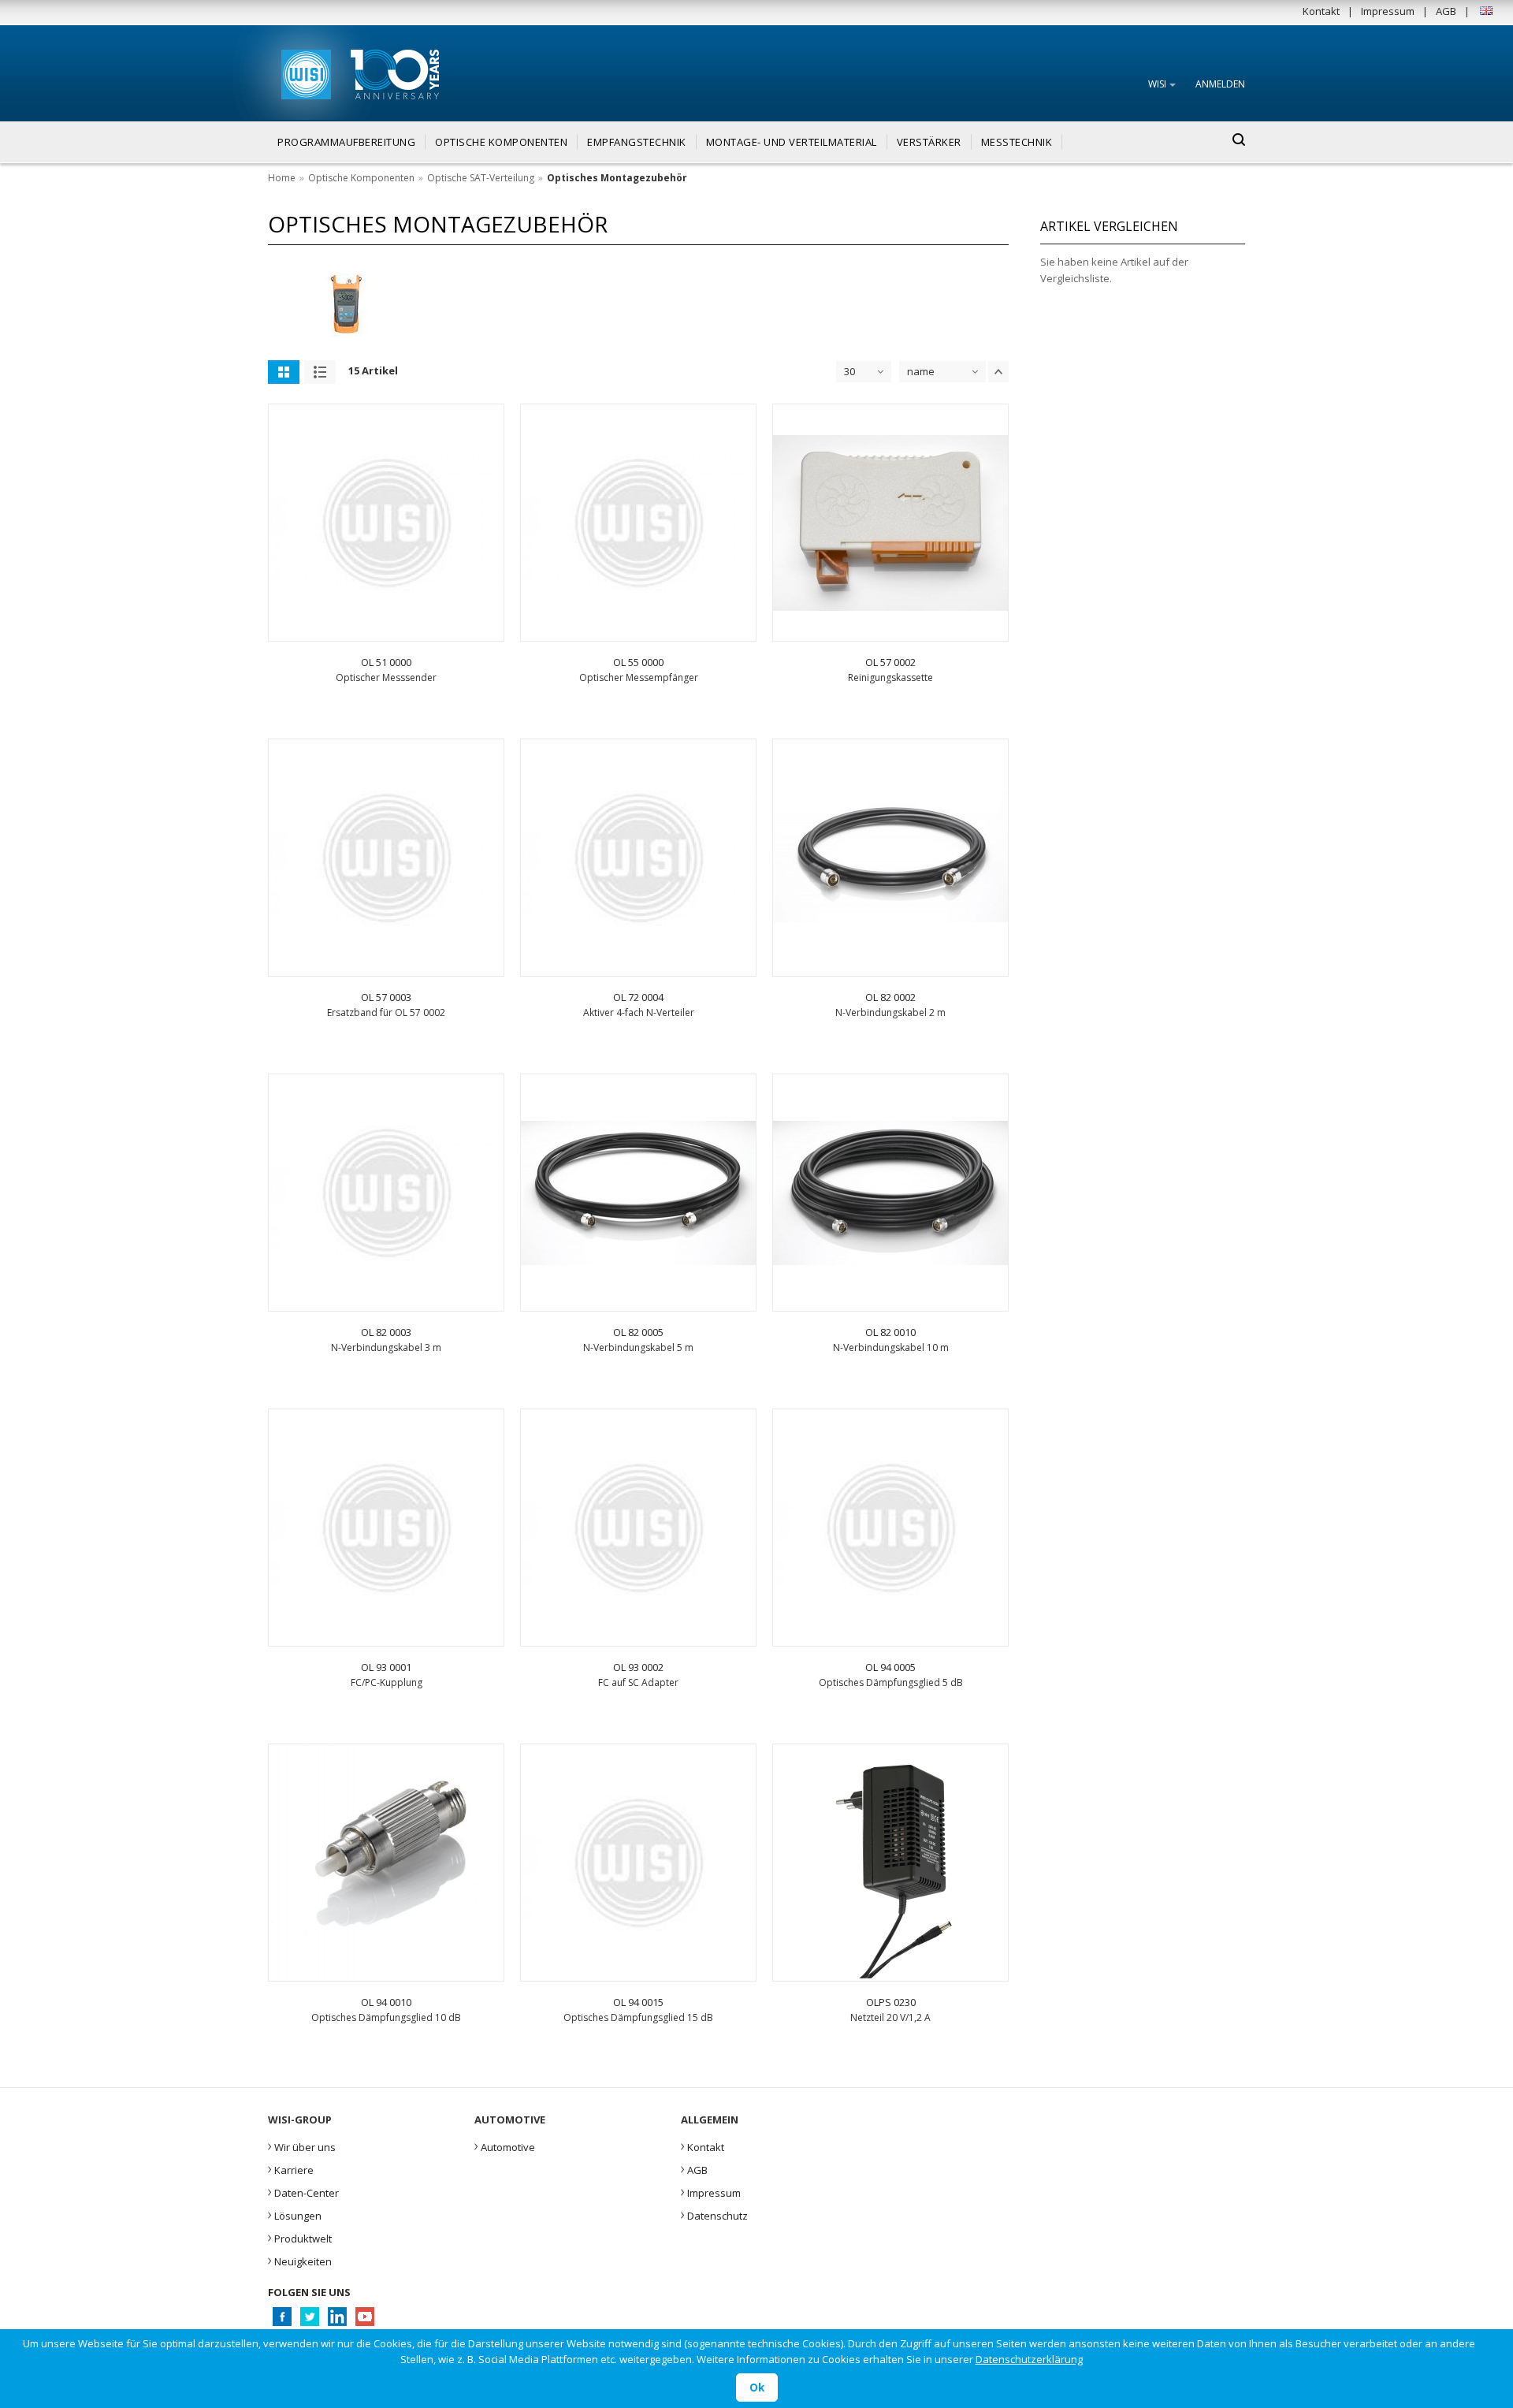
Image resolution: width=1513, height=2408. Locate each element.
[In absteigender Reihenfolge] (998, 372)
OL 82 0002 (890, 997)
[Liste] (320, 372)
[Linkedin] (337, 2321)
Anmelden (1220, 84)
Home (282, 178)
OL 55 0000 (638, 662)
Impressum (1388, 11)
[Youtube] (364, 2321)
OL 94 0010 (386, 2002)
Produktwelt (300, 2237)
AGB (1446, 11)
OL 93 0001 (386, 1667)
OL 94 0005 (890, 1667)
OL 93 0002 (638, 1667)
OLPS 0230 (891, 2002)
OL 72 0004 (638, 997)
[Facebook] (282, 2321)
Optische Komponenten (361, 178)
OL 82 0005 (638, 1332)
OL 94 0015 (638, 2002)
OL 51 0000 (386, 662)
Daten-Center (303, 2191)
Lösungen (295, 2214)
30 (849, 371)
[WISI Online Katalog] (305, 72)
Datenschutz (714, 2214)
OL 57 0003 (386, 997)
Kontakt (1321, 11)
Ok (757, 2388)
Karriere (291, 2168)
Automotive (505, 2146)
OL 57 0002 (890, 662)
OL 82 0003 (386, 1332)
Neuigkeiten (300, 2260)
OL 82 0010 (890, 1332)
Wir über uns (302, 2146)
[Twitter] (309, 2321)
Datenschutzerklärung (1029, 2359)
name (921, 371)
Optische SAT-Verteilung (481, 178)
